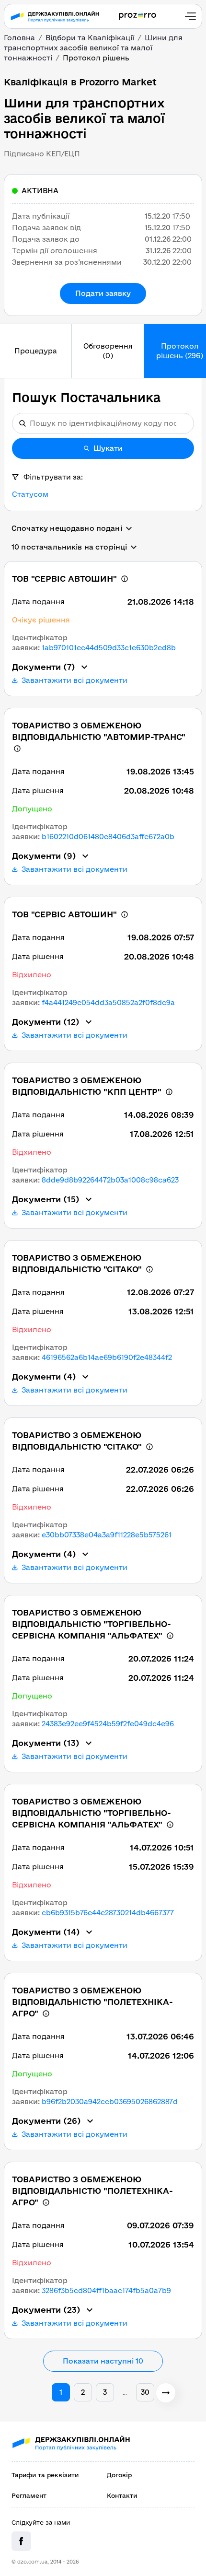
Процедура (36, 351)
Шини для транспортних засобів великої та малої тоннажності (93, 48)
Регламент (29, 2495)
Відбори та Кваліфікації (90, 38)
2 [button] (83, 2392)
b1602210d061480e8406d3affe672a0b (108, 837)
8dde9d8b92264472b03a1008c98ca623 (110, 1180)
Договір (119, 2475)
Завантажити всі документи (74, 680)
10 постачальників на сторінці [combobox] (69, 547)
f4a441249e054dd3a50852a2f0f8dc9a (108, 1002)
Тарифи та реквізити (45, 2475)
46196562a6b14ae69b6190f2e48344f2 (107, 1357)
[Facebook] (21, 2541)
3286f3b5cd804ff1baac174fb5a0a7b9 (106, 2290)
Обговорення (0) (108, 351)
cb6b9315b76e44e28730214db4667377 (108, 1913)
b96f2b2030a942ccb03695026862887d (110, 2102)
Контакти (122, 2495)
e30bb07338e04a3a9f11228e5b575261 (107, 1535)
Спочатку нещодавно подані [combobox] (67, 528)
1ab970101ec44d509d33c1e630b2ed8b (109, 648)
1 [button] (61, 2392)
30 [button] (145, 2392)
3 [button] (105, 2392)
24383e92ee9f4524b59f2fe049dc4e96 (108, 1724)
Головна (19, 38)
